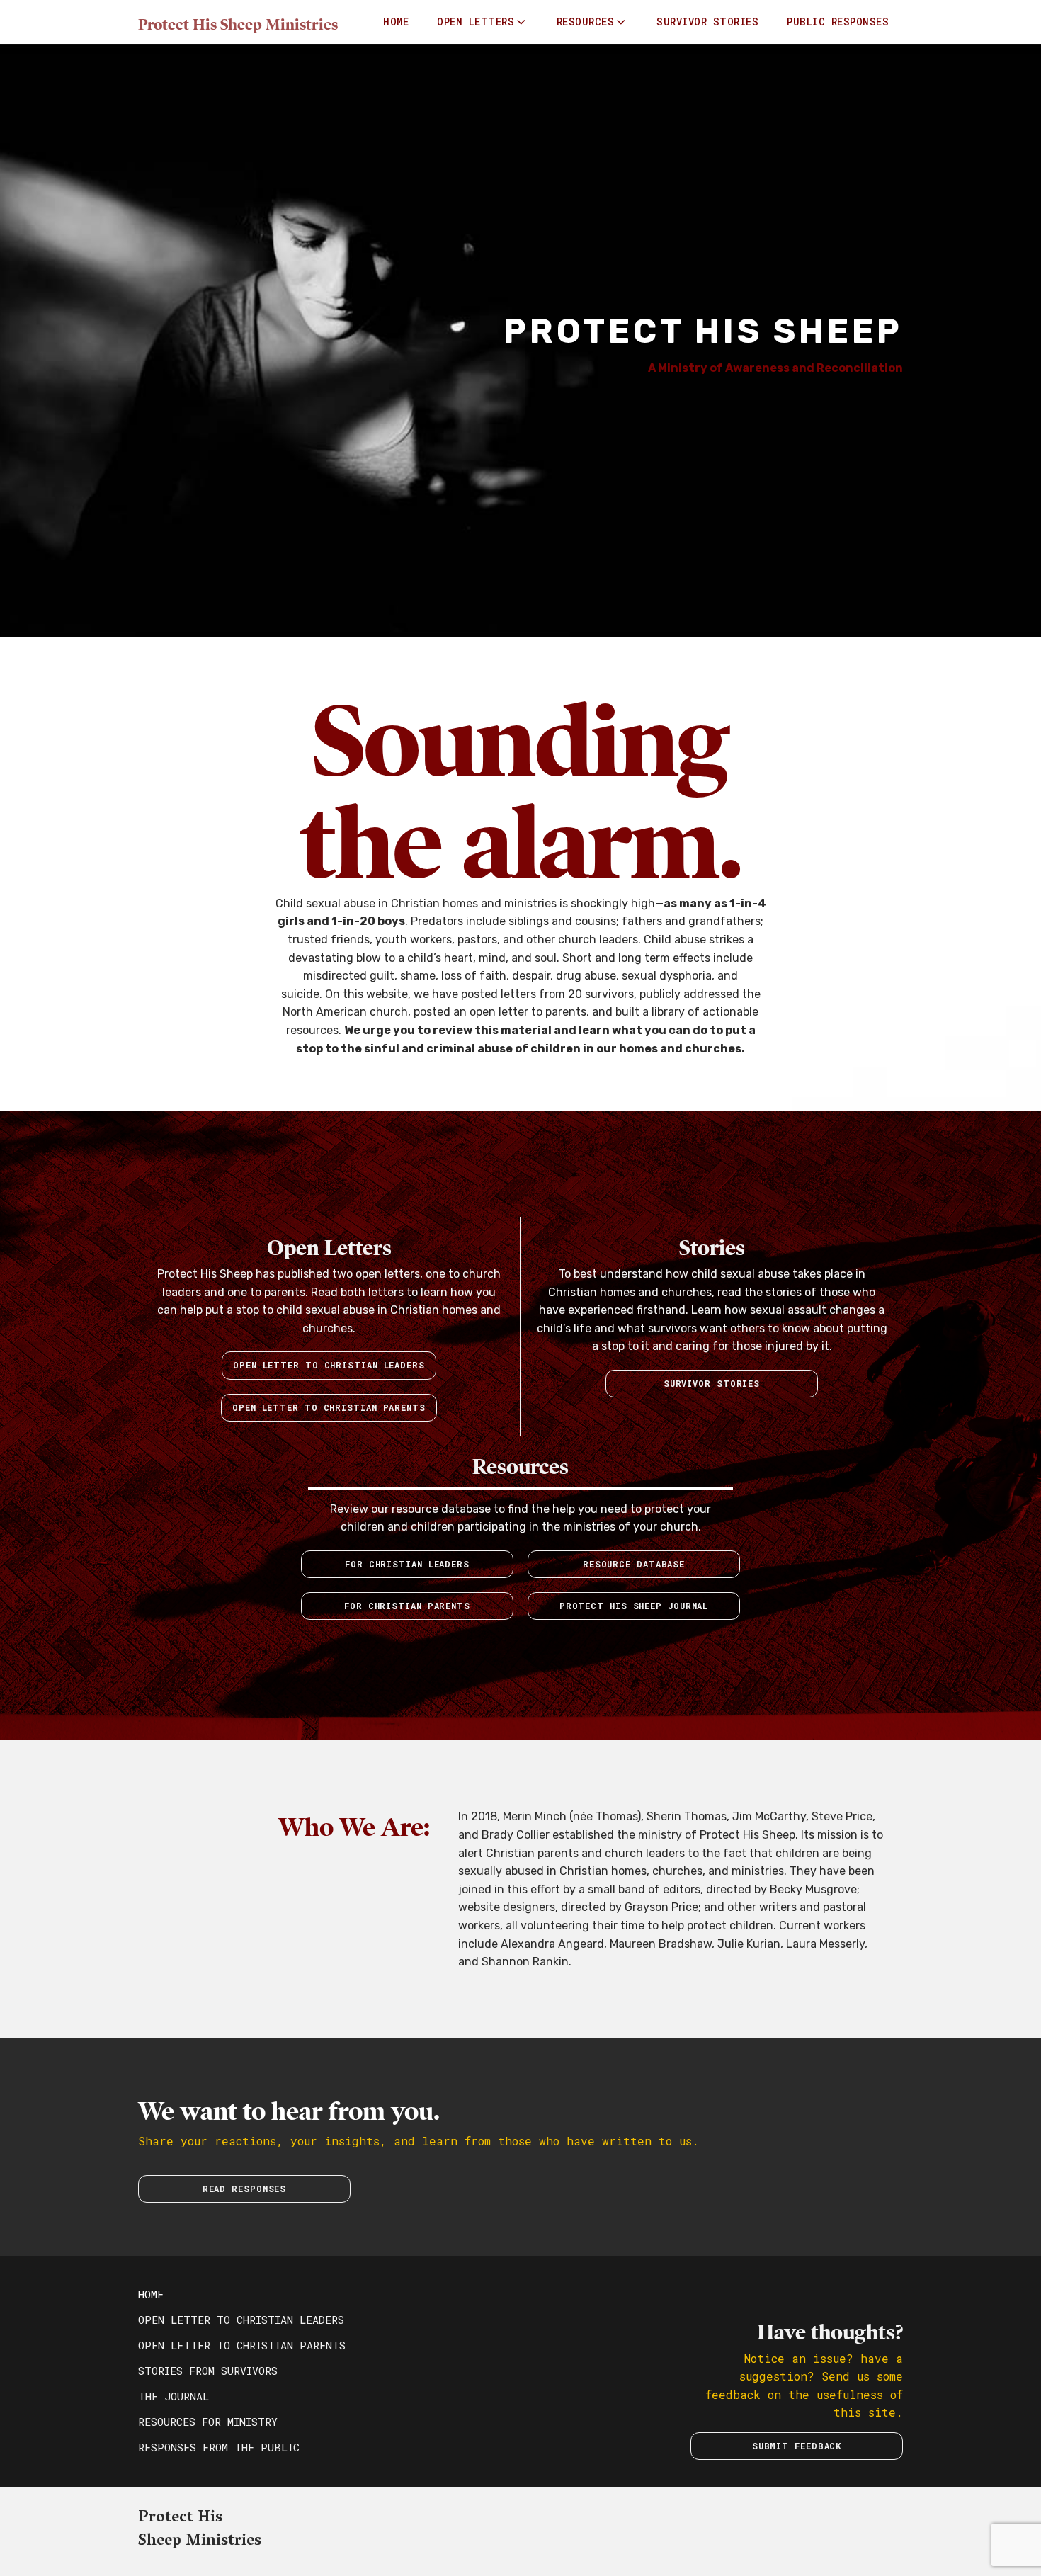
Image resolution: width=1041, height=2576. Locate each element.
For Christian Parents (407, 1606)
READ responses (245, 2189)
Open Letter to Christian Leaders (329, 1365)
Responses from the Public (219, 2447)
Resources (586, 22)
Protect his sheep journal (634, 1606)
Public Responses (838, 22)
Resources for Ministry (208, 2422)
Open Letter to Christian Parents (242, 2345)
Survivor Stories (707, 22)
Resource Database (634, 1564)
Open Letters (476, 22)
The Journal (173, 2396)
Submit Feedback (797, 2446)
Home (396, 22)
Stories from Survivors (208, 2371)
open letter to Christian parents (329, 1407)
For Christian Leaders (407, 1564)
